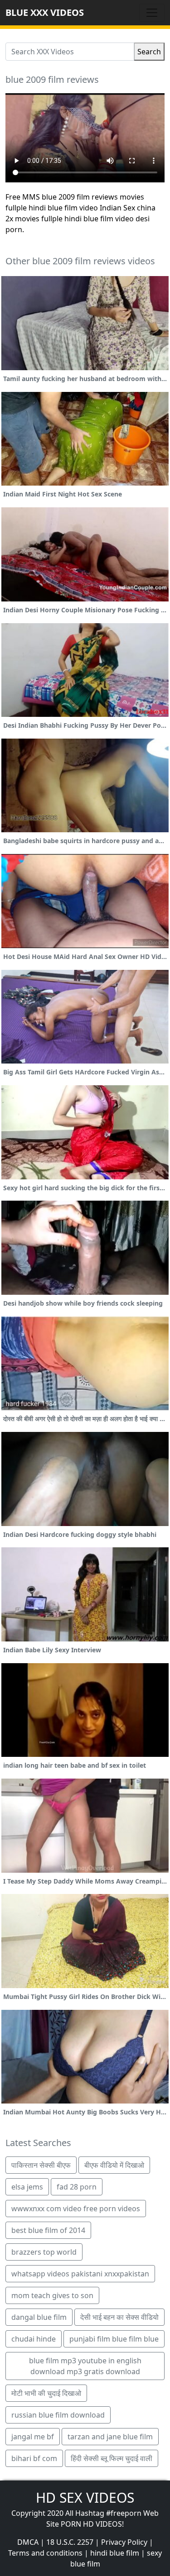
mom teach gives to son (52, 2295)
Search (149, 52)
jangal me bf (33, 2437)
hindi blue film (115, 2553)
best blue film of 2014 (48, 2230)
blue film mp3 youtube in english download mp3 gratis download (85, 2366)
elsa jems (27, 2187)
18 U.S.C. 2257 (70, 2542)
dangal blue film (39, 2317)
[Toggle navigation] (152, 13)
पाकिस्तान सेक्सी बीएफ (41, 2165)
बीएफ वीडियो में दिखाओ (114, 2165)
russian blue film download (58, 2415)
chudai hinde (34, 2339)
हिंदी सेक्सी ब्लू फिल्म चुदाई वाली (112, 2458)
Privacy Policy (124, 2542)
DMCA (28, 2542)
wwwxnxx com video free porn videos (76, 2209)
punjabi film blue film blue (114, 2339)
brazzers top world (44, 2252)
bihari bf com (34, 2458)
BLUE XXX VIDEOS (45, 12)
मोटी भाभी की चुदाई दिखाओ (46, 2393)
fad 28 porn (77, 2187)
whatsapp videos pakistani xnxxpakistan (80, 2274)
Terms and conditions (45, 2553)
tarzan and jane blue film (110, 2437)
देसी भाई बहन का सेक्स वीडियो (119, 2317)
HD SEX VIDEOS (85, 2497)
